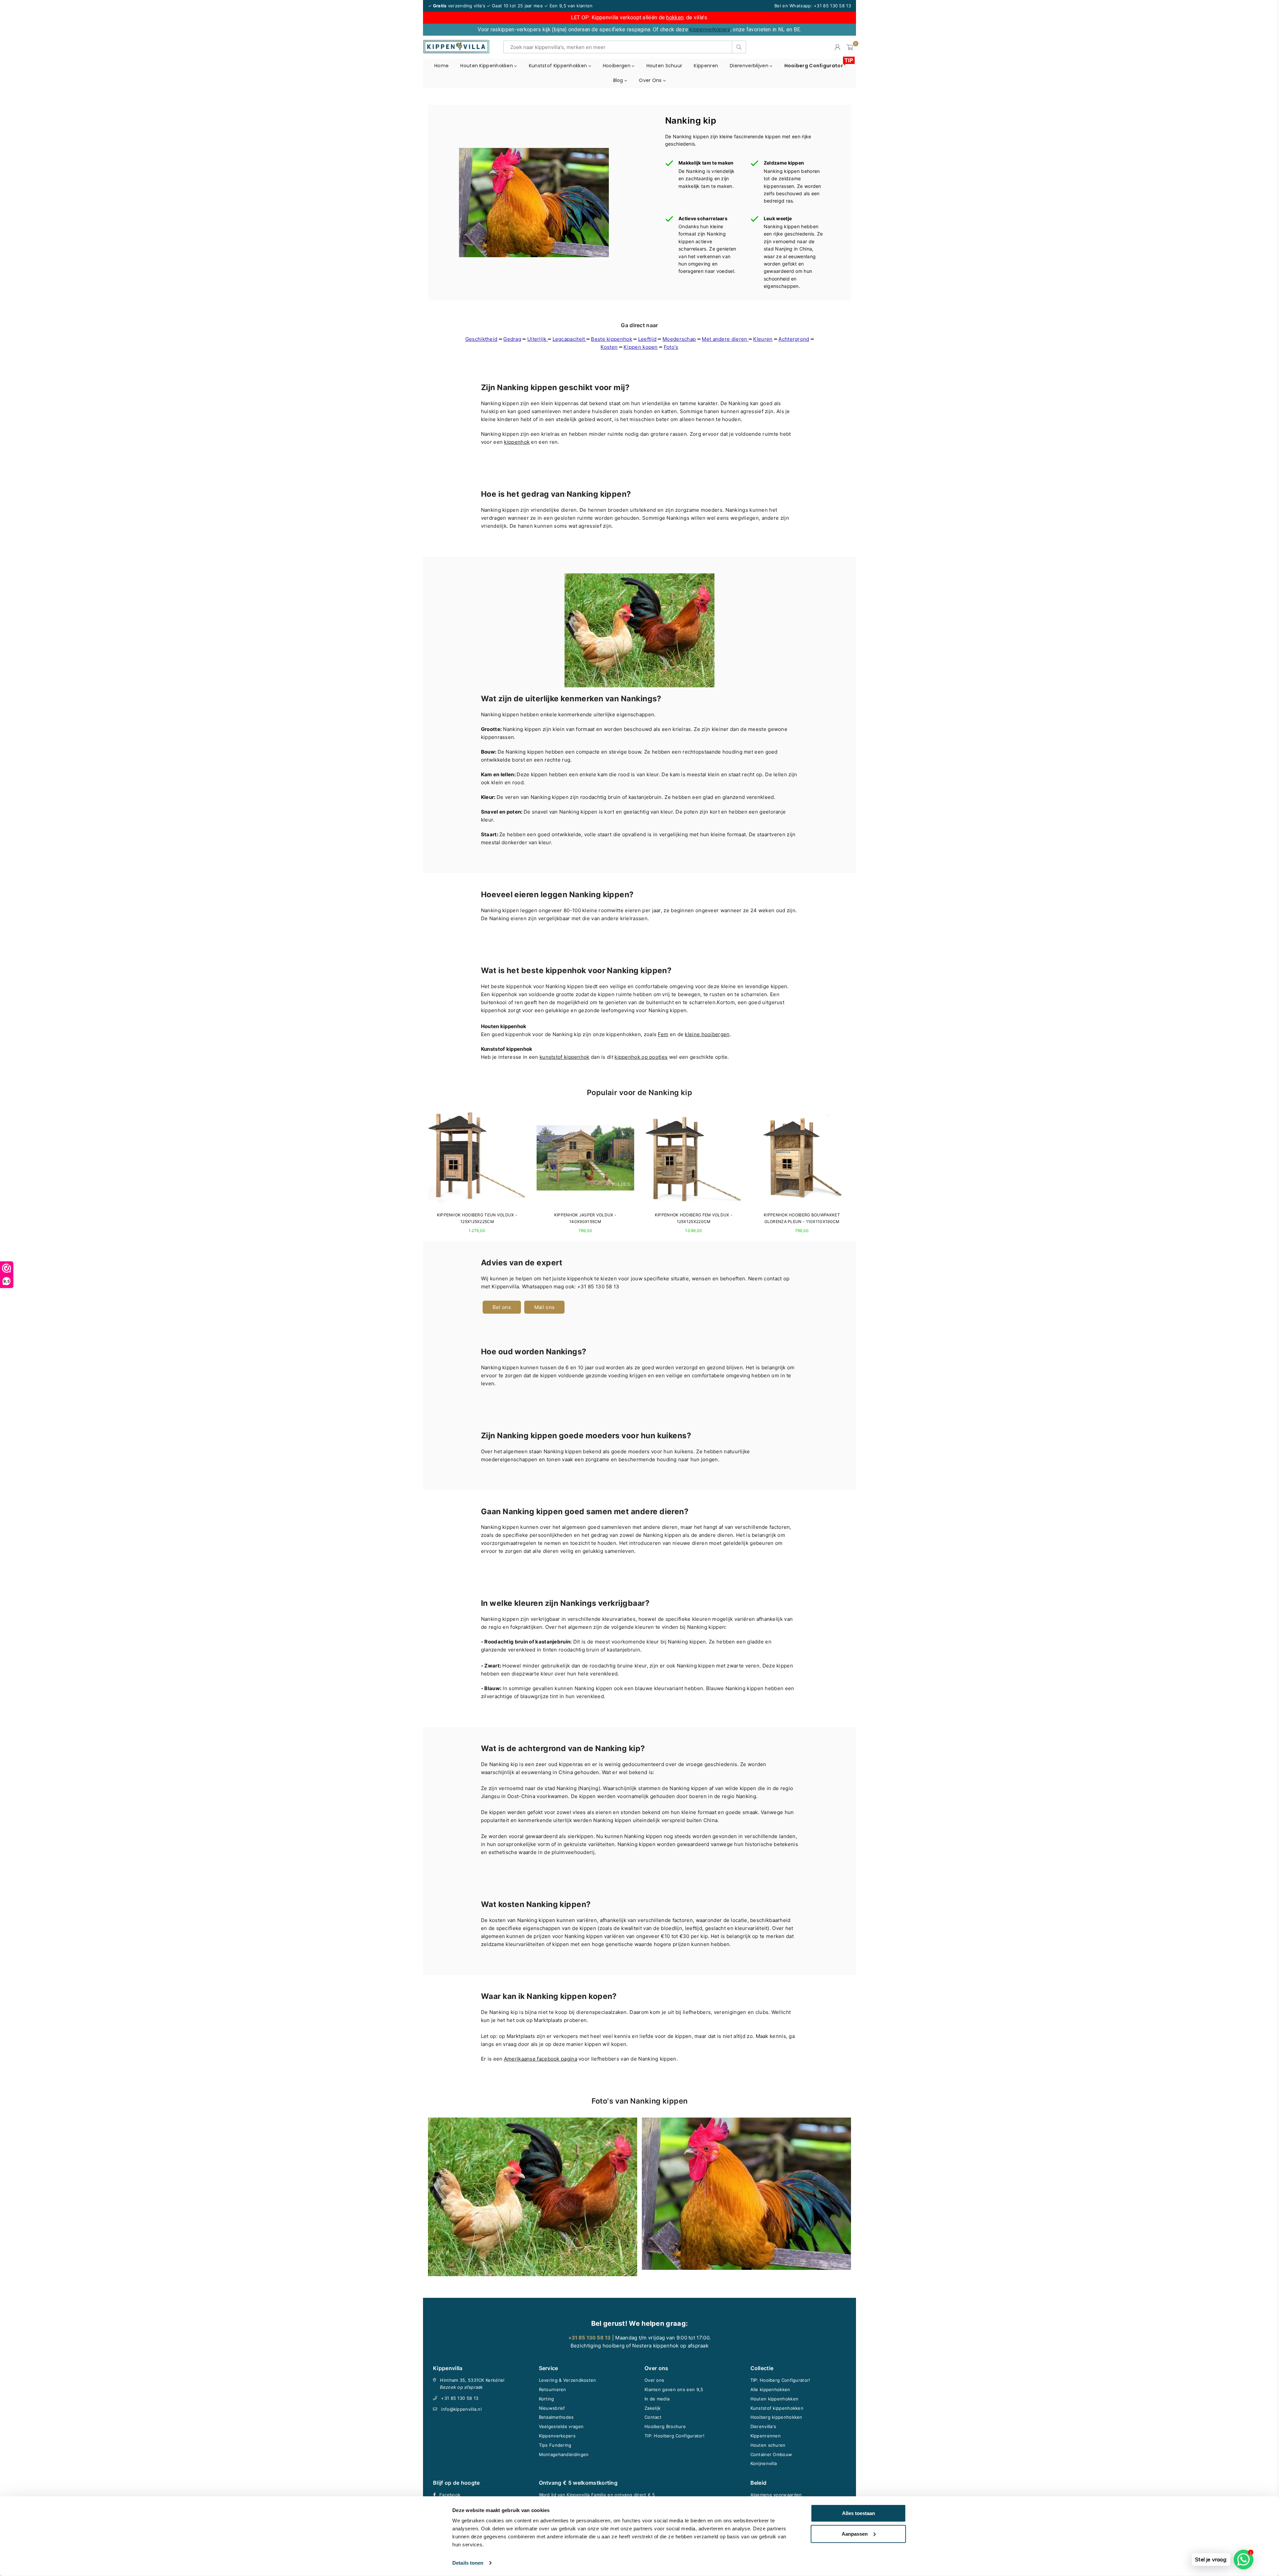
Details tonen (468, 2563)
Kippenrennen (766, 2436)
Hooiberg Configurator (816, 64)
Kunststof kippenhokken (559, 66)
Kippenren (706, 66)
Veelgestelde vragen (561, 2426)
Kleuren (763, 339)
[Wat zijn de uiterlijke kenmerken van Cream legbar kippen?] (748, 339)
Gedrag (512, 339)
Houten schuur (664, 66)
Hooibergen (617, 66)
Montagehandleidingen (564, 2454)
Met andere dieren (724, 339)
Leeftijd (647, 339)
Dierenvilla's (763, 2426)
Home (441, 66)
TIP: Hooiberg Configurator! (674, 2436)
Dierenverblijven (750, 66)
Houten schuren (768, 2445)
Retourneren (553, 2389)
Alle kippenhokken (770, 2389)
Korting (547, 2399)
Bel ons (502, 1307)
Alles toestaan (858, 2513)
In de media (657, 2399)
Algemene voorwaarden (776, 2495)
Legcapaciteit (570, 339)
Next (857, 1175)
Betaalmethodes (556, 2417)
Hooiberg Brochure (665, 2426)
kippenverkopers (710, 29)
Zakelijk (652, 2408)
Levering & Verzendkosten (568, 2380)
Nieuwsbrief (552, 2408)
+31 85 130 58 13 (460, 2398)
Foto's (671, 347)
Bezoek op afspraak (461, 2387)
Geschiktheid (481, 339)
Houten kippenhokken (487, 66)
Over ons (651, 80)
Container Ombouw (771, 2454)
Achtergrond (794, 339)
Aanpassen (855, 2534)
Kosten (609, 347)
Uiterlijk (538, 339)
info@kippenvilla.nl (461, 2409)
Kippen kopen (641, 347)
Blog (619, 80)
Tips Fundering (555, 2445)
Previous (422, 1175)
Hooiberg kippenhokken (776, 2417)
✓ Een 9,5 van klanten (568, 6)
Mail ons (544, 1307)
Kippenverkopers (557, 2436)
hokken (675, 17)
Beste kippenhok (612, 339)
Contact (653, 2417)
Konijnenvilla (764, 2463)
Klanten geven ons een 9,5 (674, 2389)
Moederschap (679, 339)
